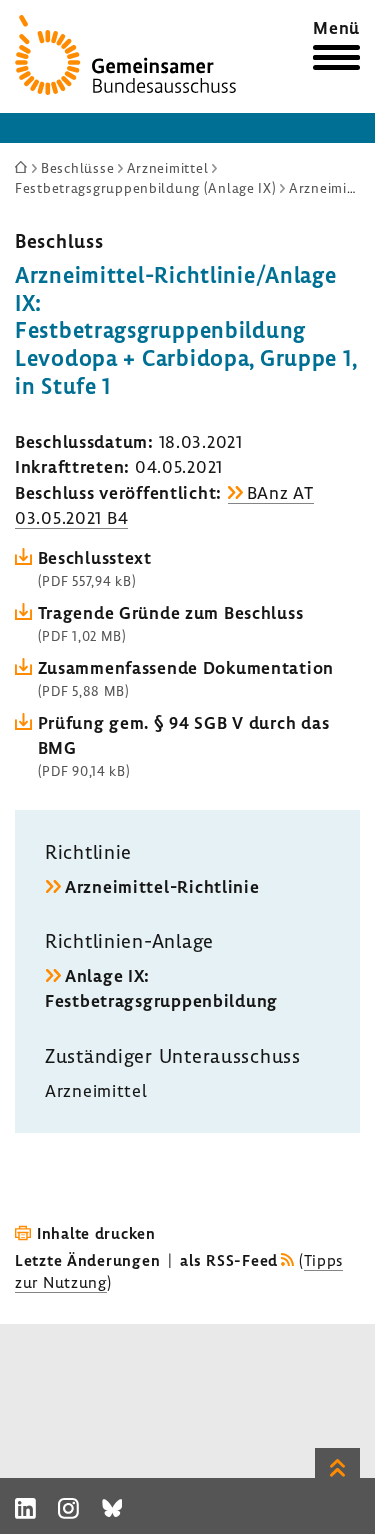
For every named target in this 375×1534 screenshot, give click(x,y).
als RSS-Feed (229, 1260)
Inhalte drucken (96, 1233)
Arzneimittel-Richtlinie (162, 886)
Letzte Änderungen (87, 1260)
